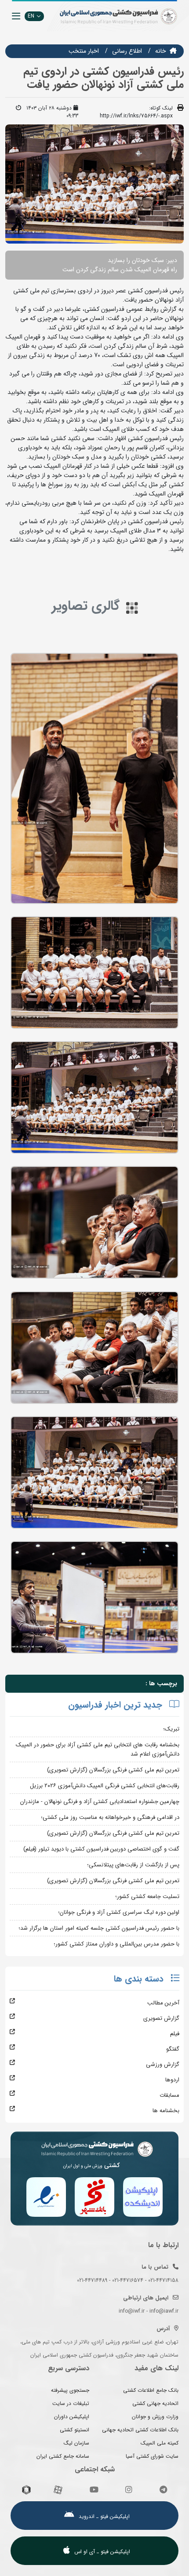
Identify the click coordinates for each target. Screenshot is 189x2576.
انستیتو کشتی (75, 2430)
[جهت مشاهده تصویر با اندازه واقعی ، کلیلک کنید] (94, 184)
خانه (161, 51)
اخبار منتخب (84, 51)
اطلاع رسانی (127, 51)
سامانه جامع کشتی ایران (63, 2456)
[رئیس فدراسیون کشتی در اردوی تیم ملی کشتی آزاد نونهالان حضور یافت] (94, 778)
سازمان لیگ (76, 2443)
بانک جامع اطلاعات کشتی (151, 2390)
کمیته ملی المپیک (160, 2443)
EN (31, 16)
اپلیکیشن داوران (72, 2417)
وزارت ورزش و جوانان (155, 2417)
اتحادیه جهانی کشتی (155, 2403)
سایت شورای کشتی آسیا (152, 2456)
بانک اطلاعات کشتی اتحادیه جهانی (140, 2430)
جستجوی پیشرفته (70, 2390)
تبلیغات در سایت (71, 2403)
